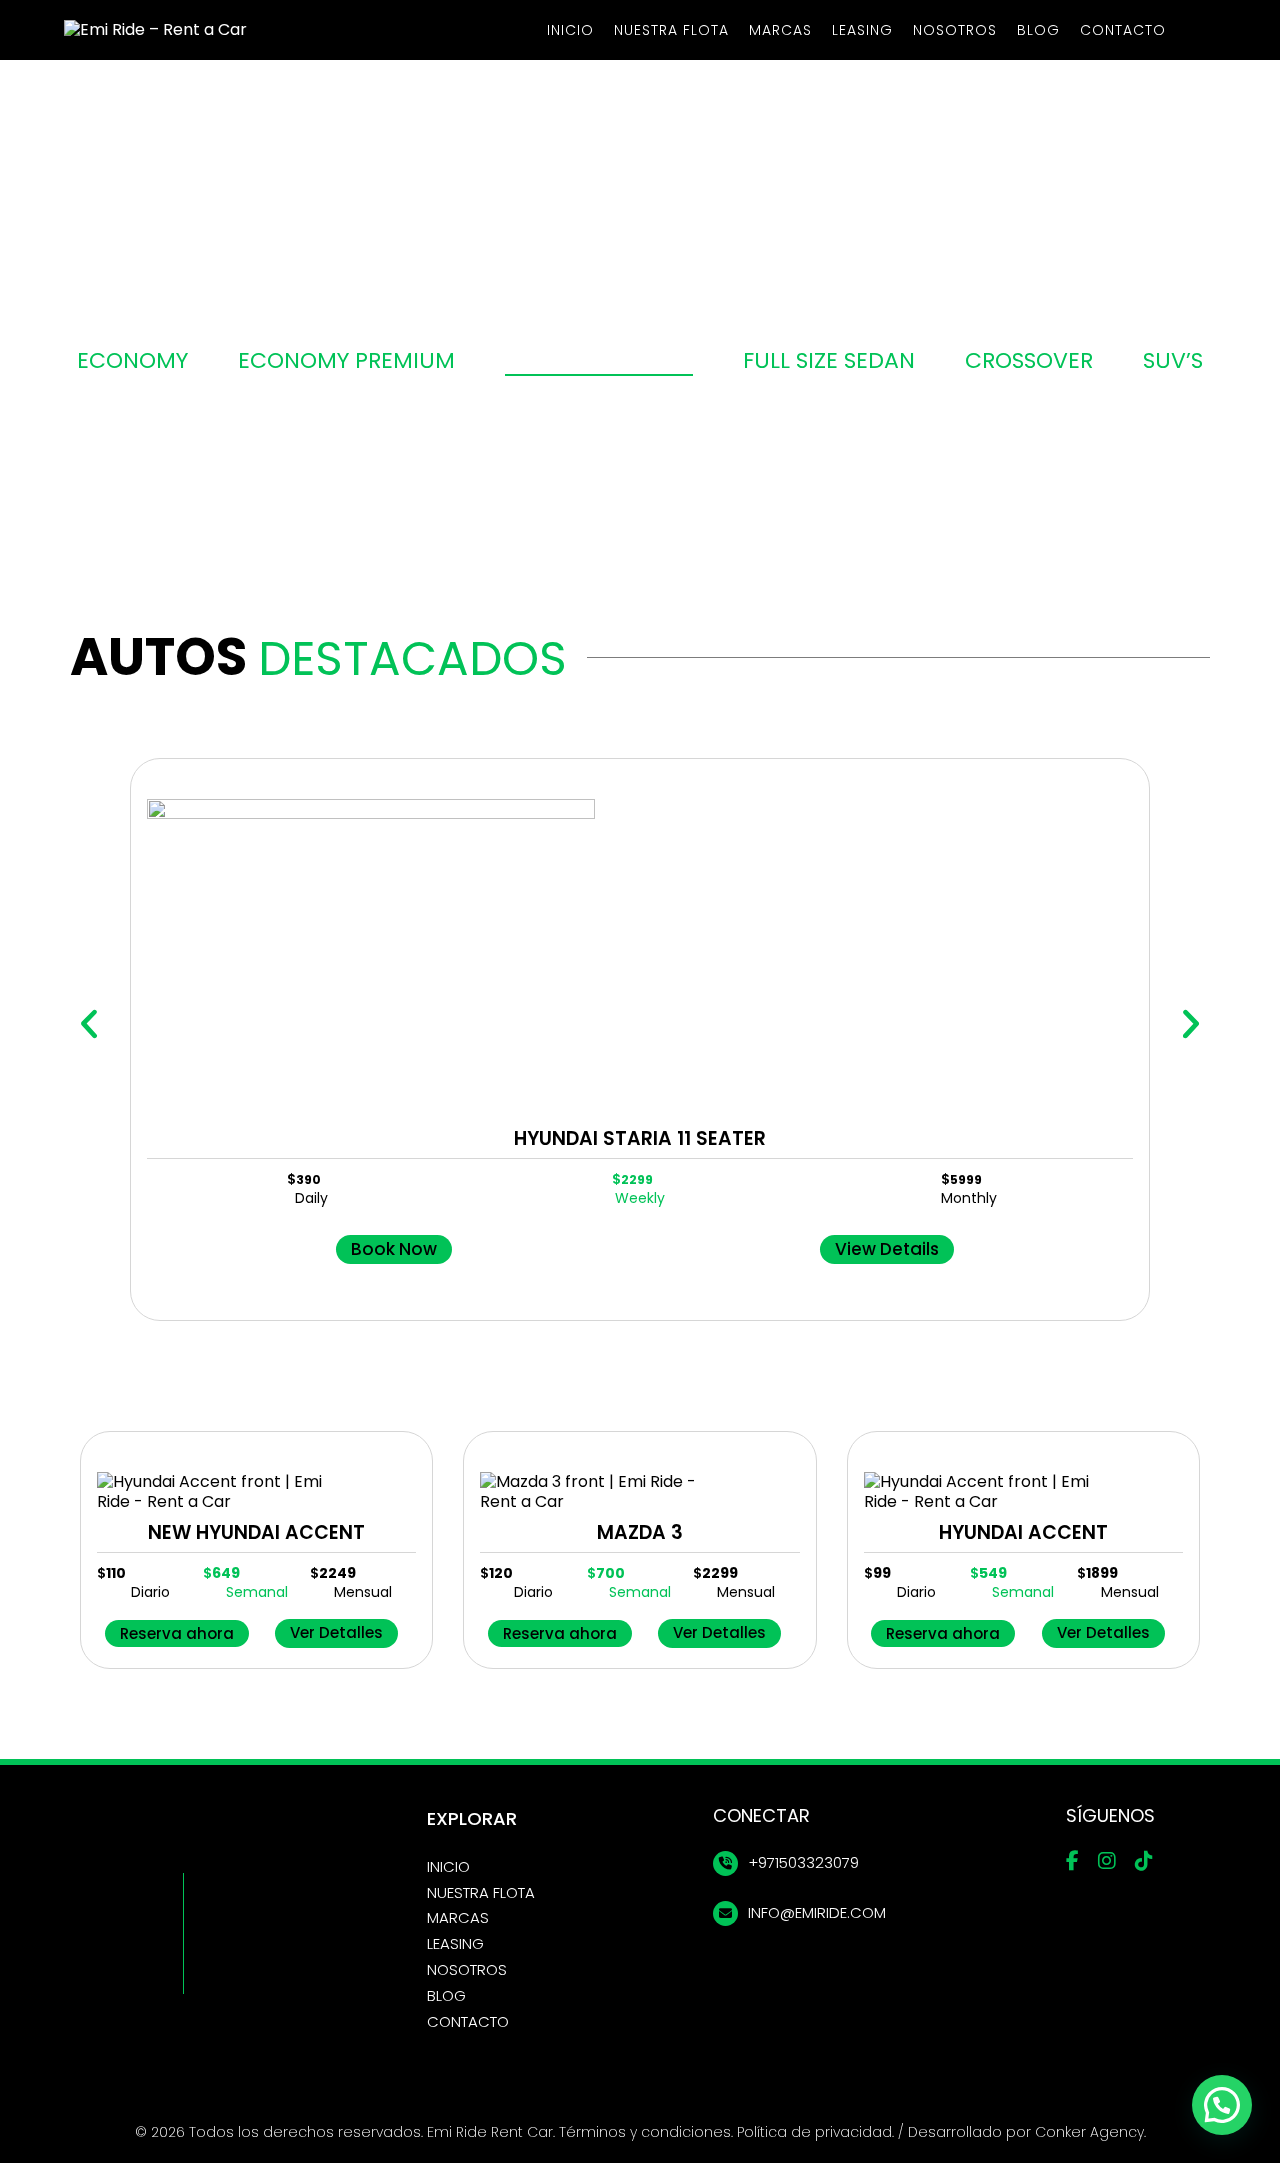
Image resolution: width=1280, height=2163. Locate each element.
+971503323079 (803, 1863)
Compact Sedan (599, 361)
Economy (132, 361)
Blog (1038, 30)
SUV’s (1173, 361)
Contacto (1123, 30)
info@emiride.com (817, 1913)
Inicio (570, 30)
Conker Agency (1089, 2132)
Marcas (780, 30)
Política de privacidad (814, 2132)
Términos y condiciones (645, 2132)
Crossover (1029, 361)
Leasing (862, 30)
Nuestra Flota (671, 30)
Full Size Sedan (829, 361)
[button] (89, 1024)
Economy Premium (346, 361)
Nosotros (955, 30)
